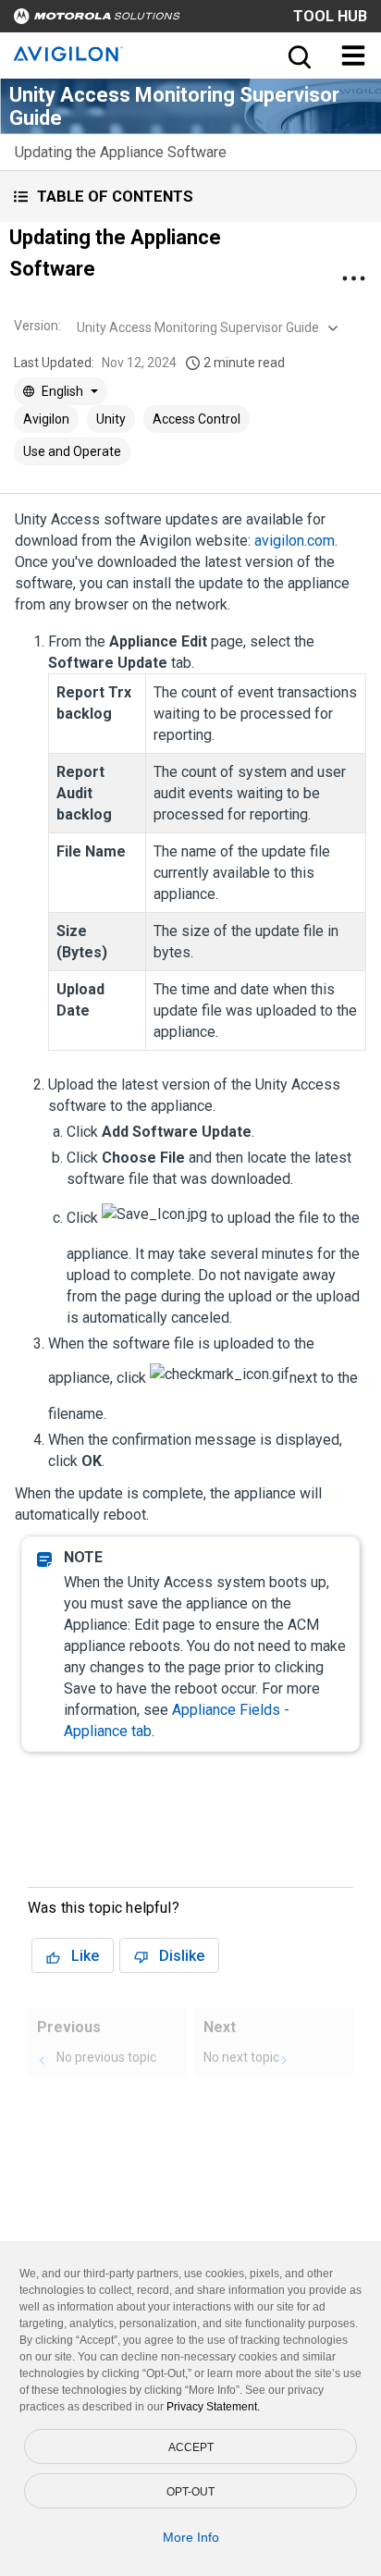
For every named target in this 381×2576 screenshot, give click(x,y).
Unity (111, 419)
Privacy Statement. (213, 2407)
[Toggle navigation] (353, 55)
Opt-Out (190, 2492)
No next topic (241, 2057)
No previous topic (106, 2057)
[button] (190, 197)
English (62, 391)
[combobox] (205, 327)
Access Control (197, 419)
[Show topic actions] (353, 278)
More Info (191, 2537)
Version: (37, 326)
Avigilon (46, 419)
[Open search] (298, 55)
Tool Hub (330, 16)
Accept (191, 2447)
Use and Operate (72, 451)
